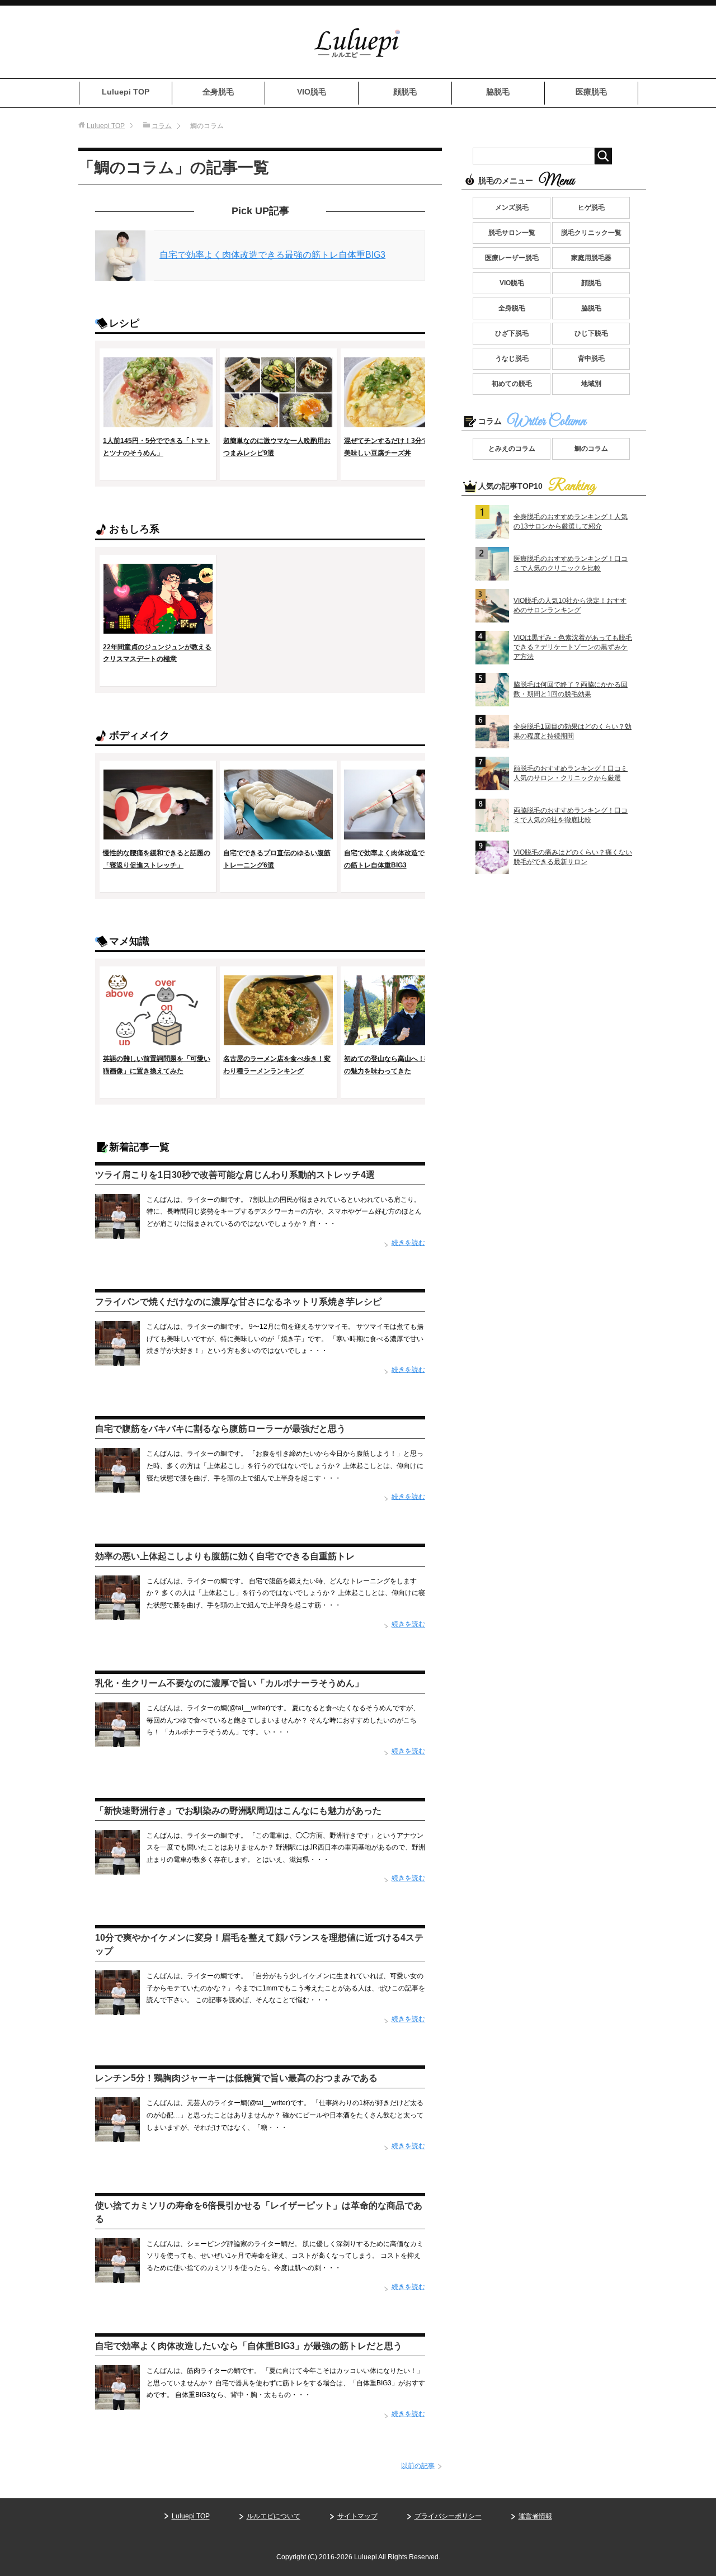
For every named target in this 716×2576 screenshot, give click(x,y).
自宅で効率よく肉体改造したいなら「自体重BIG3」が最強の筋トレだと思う (249, 2346)
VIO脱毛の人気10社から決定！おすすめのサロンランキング (570, 605)
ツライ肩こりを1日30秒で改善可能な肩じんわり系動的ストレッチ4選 (235, 1175)
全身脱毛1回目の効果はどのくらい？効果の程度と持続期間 (573, 731)
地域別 (591, 384)
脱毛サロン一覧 (512, 233)
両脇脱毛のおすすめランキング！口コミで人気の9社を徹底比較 (571, 815)
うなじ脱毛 (512, 358)
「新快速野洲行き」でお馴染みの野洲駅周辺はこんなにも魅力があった (238, 1811)
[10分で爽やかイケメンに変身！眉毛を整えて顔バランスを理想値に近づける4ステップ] (117, 2008)
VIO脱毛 (312, 92)
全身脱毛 (218, 92)
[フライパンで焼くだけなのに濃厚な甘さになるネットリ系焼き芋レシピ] (117, 1360)
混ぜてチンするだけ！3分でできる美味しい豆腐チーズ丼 (396, 447)
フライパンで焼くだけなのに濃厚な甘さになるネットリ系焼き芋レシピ (238, 1302)
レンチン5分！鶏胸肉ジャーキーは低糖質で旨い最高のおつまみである (236, 2078)
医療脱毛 (591, 92)
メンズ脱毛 (512, 207)
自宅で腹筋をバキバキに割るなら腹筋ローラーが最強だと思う (220, 1429)
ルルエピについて (274, 2516)
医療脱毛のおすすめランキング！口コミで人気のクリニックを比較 (571, 563)
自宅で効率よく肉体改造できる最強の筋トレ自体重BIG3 (272, 255)
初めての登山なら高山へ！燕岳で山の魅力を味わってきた (398, 1065)
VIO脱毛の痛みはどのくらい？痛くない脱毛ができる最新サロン (573, 857)
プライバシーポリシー (448, 2516)
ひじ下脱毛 (591, 333)
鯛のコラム (591, 449)
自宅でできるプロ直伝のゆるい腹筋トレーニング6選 (277, 859)
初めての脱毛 (512, 384)
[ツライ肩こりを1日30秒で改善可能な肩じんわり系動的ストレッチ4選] (117, 1232)
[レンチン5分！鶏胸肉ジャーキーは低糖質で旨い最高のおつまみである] (117, 2136)
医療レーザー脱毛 (512, 258)
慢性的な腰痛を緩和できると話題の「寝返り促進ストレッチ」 (157, 859)
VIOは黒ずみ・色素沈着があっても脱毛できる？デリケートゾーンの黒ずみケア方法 (573, 647)
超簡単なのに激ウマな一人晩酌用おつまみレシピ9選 (277, 447)
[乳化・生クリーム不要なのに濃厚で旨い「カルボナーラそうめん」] (117, 1741)
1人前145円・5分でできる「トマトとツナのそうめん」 (156, 447)
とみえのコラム (512, 449)
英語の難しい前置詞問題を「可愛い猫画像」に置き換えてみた (157, 1065)
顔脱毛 (405, 92)
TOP (106, 126)
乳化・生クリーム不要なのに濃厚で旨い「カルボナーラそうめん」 (229, 1683)
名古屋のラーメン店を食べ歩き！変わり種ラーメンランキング (277, 1065)
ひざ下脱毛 (512, 333)
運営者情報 (535, 2516)
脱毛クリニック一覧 (591, 233)
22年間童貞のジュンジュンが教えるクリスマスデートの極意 (157, 653)
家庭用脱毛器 (591, 258)
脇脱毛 (498, 92)
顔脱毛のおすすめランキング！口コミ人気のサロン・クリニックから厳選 (571, 773)
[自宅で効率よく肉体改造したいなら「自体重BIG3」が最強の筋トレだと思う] (117, 2404)
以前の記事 (418, 2466)
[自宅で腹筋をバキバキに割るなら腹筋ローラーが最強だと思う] (117, 1487)
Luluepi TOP (126, 92)
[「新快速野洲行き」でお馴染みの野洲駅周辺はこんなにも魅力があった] (117, 1868)
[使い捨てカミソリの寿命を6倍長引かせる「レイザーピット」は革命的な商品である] (117, 2276)
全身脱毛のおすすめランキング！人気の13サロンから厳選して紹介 (571, 522)
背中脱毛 (591, 358)
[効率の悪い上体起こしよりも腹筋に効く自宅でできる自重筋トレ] (117, 1613)
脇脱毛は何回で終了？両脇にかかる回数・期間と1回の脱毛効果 (571, 689)
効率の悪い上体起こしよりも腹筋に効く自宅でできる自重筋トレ (225, 1556)
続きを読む (408, 1243)
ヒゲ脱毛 (591, 207)
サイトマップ (357, 2516)
